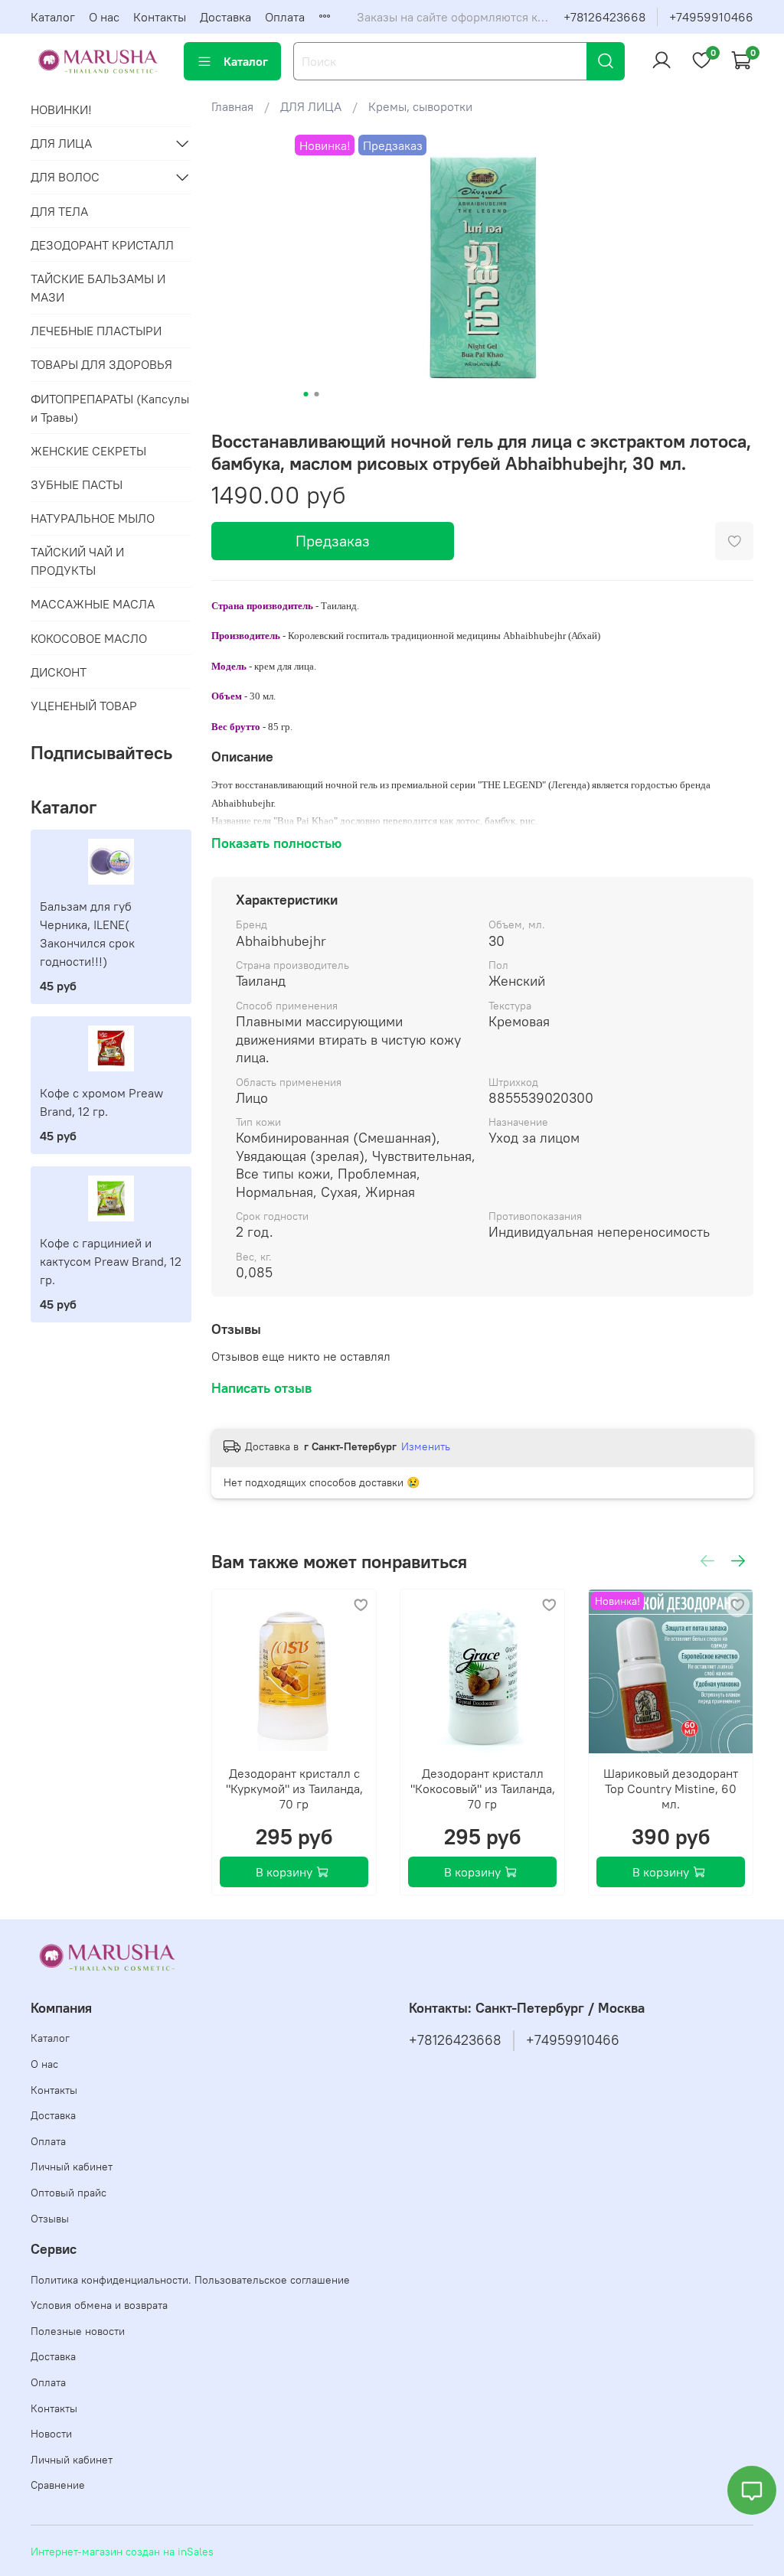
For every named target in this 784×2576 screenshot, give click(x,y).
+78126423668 (604, 17)
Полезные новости (78, 2331)
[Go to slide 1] (305, 394)
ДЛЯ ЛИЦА (311, 106)
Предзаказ (333, 541)
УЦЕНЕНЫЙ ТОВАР (84, 706)
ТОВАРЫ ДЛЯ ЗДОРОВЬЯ (101, 364)
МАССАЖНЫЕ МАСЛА (93, 604)
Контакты (160, 17)
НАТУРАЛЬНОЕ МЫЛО (93, 518)
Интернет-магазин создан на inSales (122, 2552)
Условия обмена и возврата (99, 2305)
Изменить (426, 1446)
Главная (232, 106)
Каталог (53, 17)
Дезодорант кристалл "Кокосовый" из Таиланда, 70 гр (482, 1789)
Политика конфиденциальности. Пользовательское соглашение (190, 2280)
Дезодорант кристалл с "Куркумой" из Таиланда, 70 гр (294, 1789)
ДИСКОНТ (59, 672)
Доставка (225, 17)
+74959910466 (711, 17)
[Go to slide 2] (316, 394)
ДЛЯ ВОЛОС (65, 177)
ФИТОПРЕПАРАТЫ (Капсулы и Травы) (110, 408)
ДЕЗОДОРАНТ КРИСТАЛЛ (102, 245)
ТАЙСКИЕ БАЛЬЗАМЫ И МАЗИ (98, 288)
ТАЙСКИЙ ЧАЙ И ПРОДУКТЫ (77, 561)
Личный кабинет (72, 2167)
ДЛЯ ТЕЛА (59, 211)
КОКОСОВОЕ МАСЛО (89, 638)
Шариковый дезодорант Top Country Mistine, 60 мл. (671, 1789)
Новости (51, 2434)
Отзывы (50, 2219)
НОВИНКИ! (61, 109)
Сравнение (58, 2485)
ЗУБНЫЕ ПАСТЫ (77, 484)
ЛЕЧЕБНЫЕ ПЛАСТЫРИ (96, 331)
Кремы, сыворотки (420, 106)
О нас (104, 17)
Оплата (285, 17)
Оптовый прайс (69, 2193)
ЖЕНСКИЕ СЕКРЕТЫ (88, 451)
